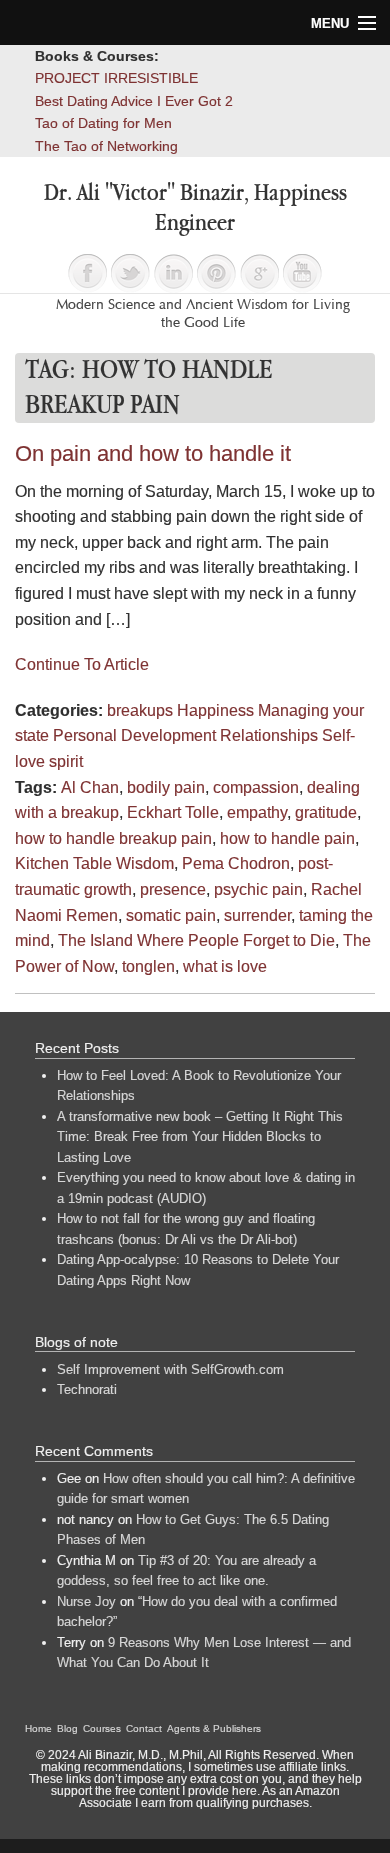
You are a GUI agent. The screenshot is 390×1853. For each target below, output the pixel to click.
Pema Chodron (236, 863)
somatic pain (171, 915)
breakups (140, 710)
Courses (102, 1728)
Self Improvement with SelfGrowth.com (170, 1369)
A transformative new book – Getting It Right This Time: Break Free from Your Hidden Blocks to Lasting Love (200, 1137)
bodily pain (166, 787)
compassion (256, 787)
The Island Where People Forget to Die (196, 940)
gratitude (326, 812)
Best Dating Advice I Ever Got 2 (134, 101)
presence (173, 889)
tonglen (148, 966)
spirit (66, 761)
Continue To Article (82, 664)
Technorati (87, 1389)
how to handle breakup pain (113, 838)
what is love (225, 966)
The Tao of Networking (106, 146)
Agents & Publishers (214, 1728)
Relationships (269, 735)
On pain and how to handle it (153, 453)
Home (38, 1728)
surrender (257, 915)
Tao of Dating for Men (103, 123)
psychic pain (258, 889)
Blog (67, 1728)
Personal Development (134, 735)
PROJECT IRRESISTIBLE (116, 78)
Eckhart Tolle (173, 812)
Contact (144, 1728)
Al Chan (90, 787)
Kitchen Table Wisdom (94, 863)
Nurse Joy (86, 1601)
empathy (257, 812)
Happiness (215, 710)
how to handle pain (287, 838)
